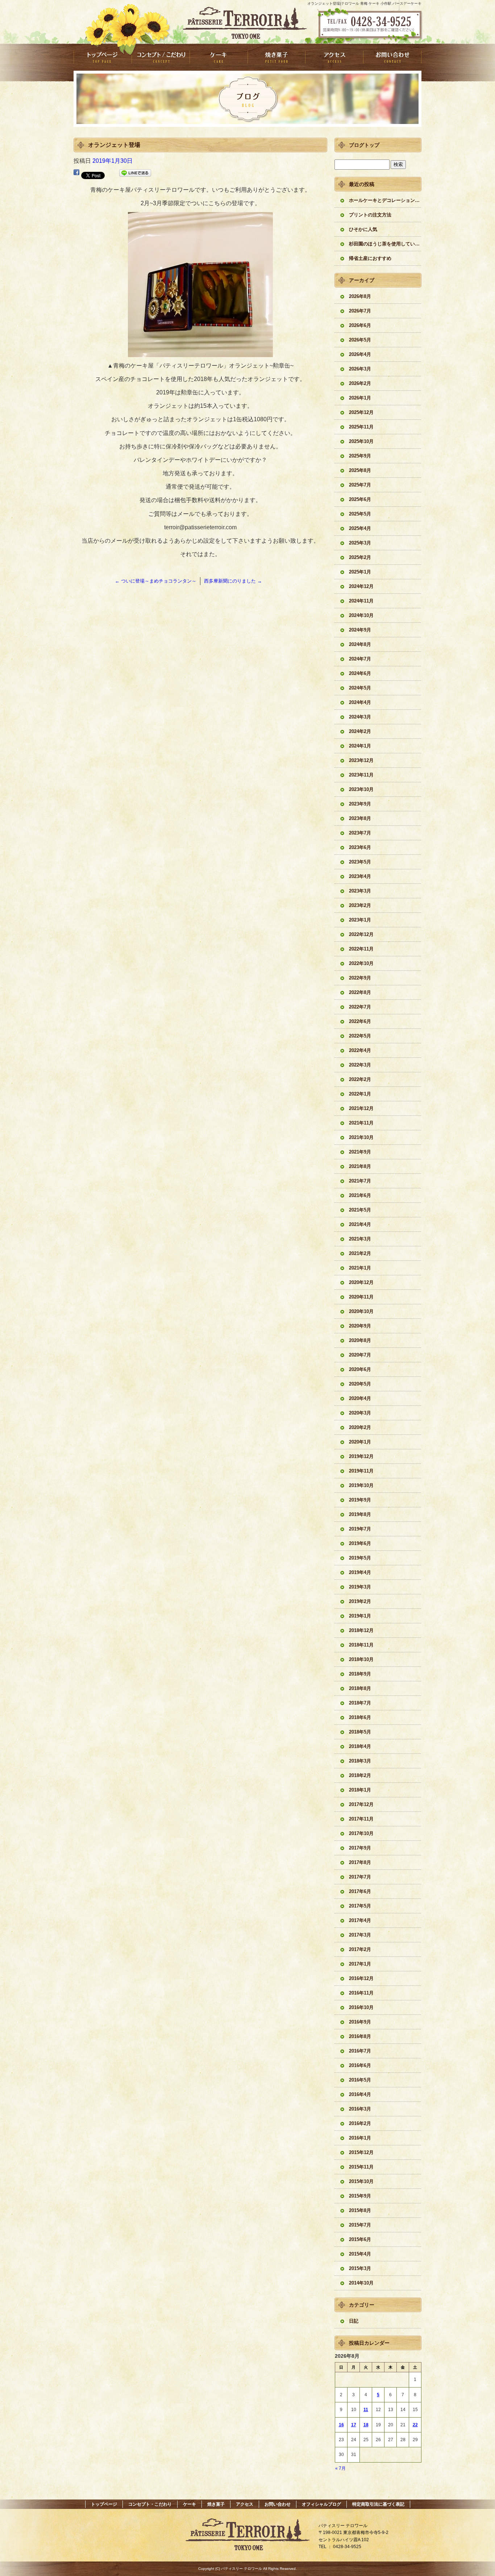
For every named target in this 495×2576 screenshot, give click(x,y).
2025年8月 (360, 470)
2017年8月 (360, 1862)
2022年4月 (360, 1050)
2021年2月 (360, 1253)
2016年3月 (360, 2109)
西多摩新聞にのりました (233, 581)
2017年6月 (360, 1891)
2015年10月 (361, 2181)
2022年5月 (360, 1036)
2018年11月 (361, 1645)
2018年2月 (360, 1775)
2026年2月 (360, 383)
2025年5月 (360, 514)
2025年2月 (360, 557)
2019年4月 (360, 1572)
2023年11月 (361, 775)
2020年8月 (360, 1340)
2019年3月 (360, 1587)
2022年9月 (360, 978)
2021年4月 (360, 1224)
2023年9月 (360, 804)
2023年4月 (360, 876)
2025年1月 (360, 572)
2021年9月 (360, 1152)
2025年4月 (360, 528)
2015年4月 (360, 2254)
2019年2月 (360, 1601)
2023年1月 (360, 920)
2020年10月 (361, 1311)
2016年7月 (360, 2051)
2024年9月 (360, 630)
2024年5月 (360, 688)
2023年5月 (360, 862)
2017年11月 (361, 1819)
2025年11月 (361, 427)
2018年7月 (360, 1703)
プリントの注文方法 (370, 215)
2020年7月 (360, 1355)
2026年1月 (360, 398)
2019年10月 (361, 1485)
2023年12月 (361, 760)
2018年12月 (361, 1630)
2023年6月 (360, 847)
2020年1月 (360, 1442)
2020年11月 (361, 1297)
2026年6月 (360, 325)
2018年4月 (360, 1746)
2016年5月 (360, 2080)
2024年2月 (360, 731)
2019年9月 (360, 1500)
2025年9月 (360, 456)
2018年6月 (360, 1717)
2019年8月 (360, 1514)
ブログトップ (364, 145)
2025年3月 (360, 543)
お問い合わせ (392, 57)
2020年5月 (360, 1384)
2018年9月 (360, 1674)
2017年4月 (360, 1920)
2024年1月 (360, 746)
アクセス (334, 57)
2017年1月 (360, 1964)
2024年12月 (361, 586)
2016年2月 (360, 2123)
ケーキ (219, 57)
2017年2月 (360, 1949)
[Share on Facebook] (76, 174)
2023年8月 (360, 818)
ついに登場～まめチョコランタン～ (156, 581)
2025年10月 (361, 441)
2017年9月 (360, 1848)
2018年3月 (360, 1761)
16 (341, 2425)
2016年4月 (360, 2094)
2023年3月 (360, 891)
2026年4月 (360, 354)
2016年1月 (360, 2138)
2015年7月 (360, 2225)
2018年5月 (360, 1732)
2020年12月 (361, 1282)
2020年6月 (360, 1369)
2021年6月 (360, 1195)
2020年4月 (360, 1398)
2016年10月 (361, 2007)
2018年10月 (361, 1659)
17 (354, 2425)
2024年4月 (360, 702)
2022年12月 (361, 934)
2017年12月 (361, 1804)
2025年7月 (360, 485)
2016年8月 (360, 2036)
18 (366, 2425)
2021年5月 (360, 1210)
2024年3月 (360, 717)
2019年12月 (361, 1456)
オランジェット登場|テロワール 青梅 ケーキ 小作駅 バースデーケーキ (364, 3)
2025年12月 (361, 412)
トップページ (103, 57)
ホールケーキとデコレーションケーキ (385, 200)
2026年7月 (360, 311)
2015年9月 (360, 2196)
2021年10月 (361, 1137)
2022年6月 (360, 1021)
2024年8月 (360, 644)
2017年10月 (361, 1833)
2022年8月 (360, 992)
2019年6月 (360, 1543)
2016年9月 (360, 2022)
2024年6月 (360, 673)
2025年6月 (360, 499)
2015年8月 (360, 2210)
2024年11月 (361, 601)
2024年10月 (361, 615)
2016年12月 (361, 1978)
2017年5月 (360, 1906)
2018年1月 (360, 1790)
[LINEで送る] (135, 174)
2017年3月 (360, 1935)
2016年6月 (360, 2065)
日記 (354, 2321)
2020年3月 (360, 1413)
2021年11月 (361, 1123)
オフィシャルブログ (321, 2504)
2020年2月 (360, 1427)
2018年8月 (360, 1688)
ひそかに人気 (363, 229)
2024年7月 (360, 659)
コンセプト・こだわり (161, 57)
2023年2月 (360, 905)
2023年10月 (361, 789)
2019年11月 (361, 1471)
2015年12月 (361, 2152)
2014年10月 (361, 2283)
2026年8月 (360, 296)
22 (415, 2425)
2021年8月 (360, 1166)
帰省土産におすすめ (370, 258)
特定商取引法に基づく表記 (378, 2504)
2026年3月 (360, 369)
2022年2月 (360, 1079)
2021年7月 (360, 1181)
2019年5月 (360, 1558)
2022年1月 (360, 1094)
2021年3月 (360, 1239)
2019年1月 (360, 1616)
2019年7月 (360, 1529)
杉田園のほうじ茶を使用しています (385, 244)
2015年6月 (360, 2239)
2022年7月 (360, 1007)
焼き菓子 (276, 57)
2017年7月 (360, 1877)
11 (366, 2410)
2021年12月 (361, 1108)
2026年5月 (360, 340)
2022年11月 (361, 949)
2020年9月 (360, 1326)
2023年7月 (360, 833)
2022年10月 (361, 963)
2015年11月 (361, 2167)
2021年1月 (360, 1268)
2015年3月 (360, 2268)
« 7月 (340, 2468)
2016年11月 (361, 1993)
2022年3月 (360, 1065)
